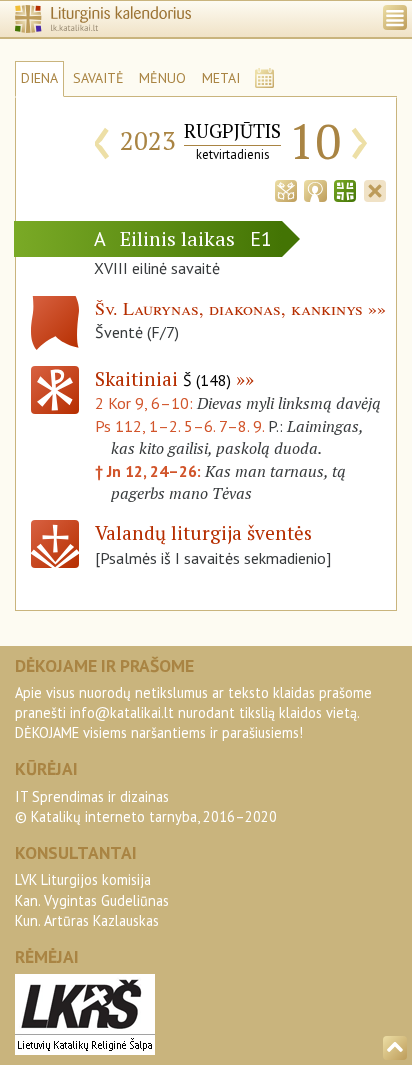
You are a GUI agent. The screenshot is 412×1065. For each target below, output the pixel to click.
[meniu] (395, 17)
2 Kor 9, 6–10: (146, 403)
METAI (221, 78)
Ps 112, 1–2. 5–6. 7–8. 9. (179, 426)
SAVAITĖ (98, 78)
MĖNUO (162, 78)
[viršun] (395, 1048)
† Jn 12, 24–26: (150, 471)
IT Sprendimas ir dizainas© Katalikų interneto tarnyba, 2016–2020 (146, 806)
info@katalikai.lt (122, 712)
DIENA (39, 78)
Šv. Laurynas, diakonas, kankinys (229, 308)
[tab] (286, 189)
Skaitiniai (163, 378)
